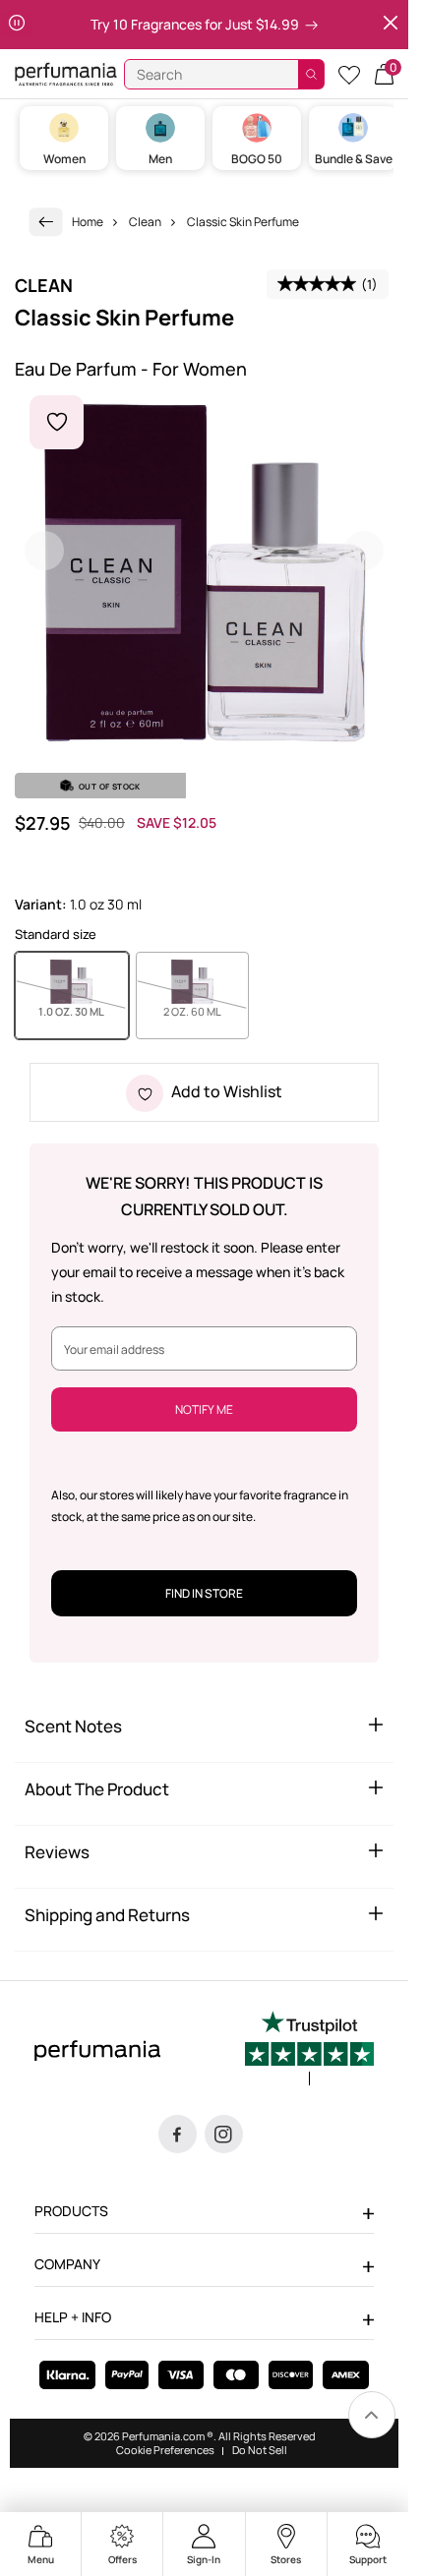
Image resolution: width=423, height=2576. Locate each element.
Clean (145, 222)
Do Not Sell (260, 2450)
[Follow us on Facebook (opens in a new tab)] (178, 2134)
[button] (384, 74)
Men (160, 159)
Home (88, 222)
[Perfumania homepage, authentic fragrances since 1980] (66, 73)
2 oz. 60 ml (206, 1011)
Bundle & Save (354, 159)
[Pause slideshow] (17, 25)
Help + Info (73, 2317)
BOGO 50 (257, 159)
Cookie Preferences (165, 2450)
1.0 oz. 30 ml (83, 1011)
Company (67, 2264)
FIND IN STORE (204, 1593)
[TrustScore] (309, 2048)
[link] (46, 222)
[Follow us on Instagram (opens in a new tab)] (224, 2134)
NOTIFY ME (204, 1409)
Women (64, 159)
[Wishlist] (349, 74)
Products (71, 2211)
